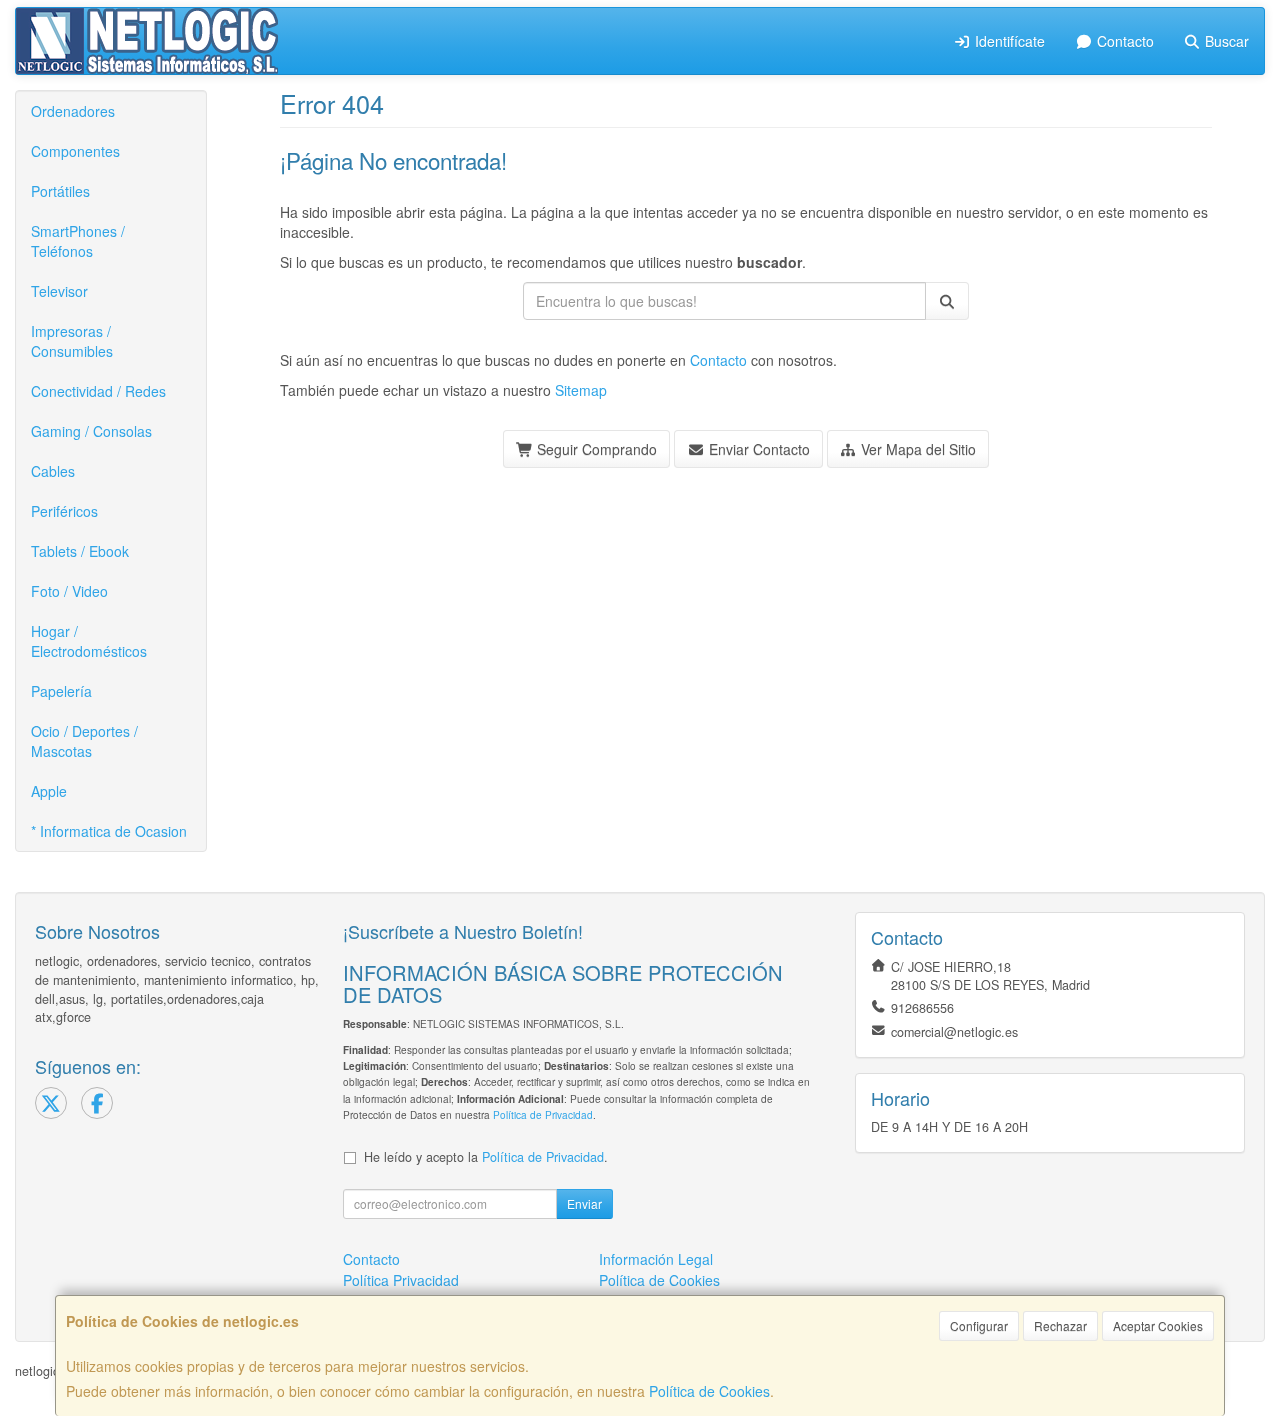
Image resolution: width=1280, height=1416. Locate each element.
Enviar (584, 1203)
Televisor (59, 291)
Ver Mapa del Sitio (916, 449)
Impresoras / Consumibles (72, 341)
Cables (53, 471)
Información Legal (656, 1259)
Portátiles (60, 191)
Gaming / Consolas (91, 431)
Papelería (61, 691)
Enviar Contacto (757, 449)
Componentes (75, 151)
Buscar (1225, 41)
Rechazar (1060, 1325)
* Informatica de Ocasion (109, 831)
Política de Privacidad (543, 1114)
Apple (49, 791)
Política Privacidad (401, 1280)
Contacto (1123, 41)
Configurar (979, 1325)
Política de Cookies (709, 1391)
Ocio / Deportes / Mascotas (84, 741)
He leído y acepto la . (486, 1157)
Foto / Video (69, 591)
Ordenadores (73, 111)
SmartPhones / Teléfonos (78, 241)
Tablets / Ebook (80, 551)
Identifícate (1008, 41)
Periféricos (64, 511)
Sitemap (581, 390)
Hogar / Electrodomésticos (89, 641)
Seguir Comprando (595, 449)
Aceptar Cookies (1158, 1325)
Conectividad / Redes (98, 391)
